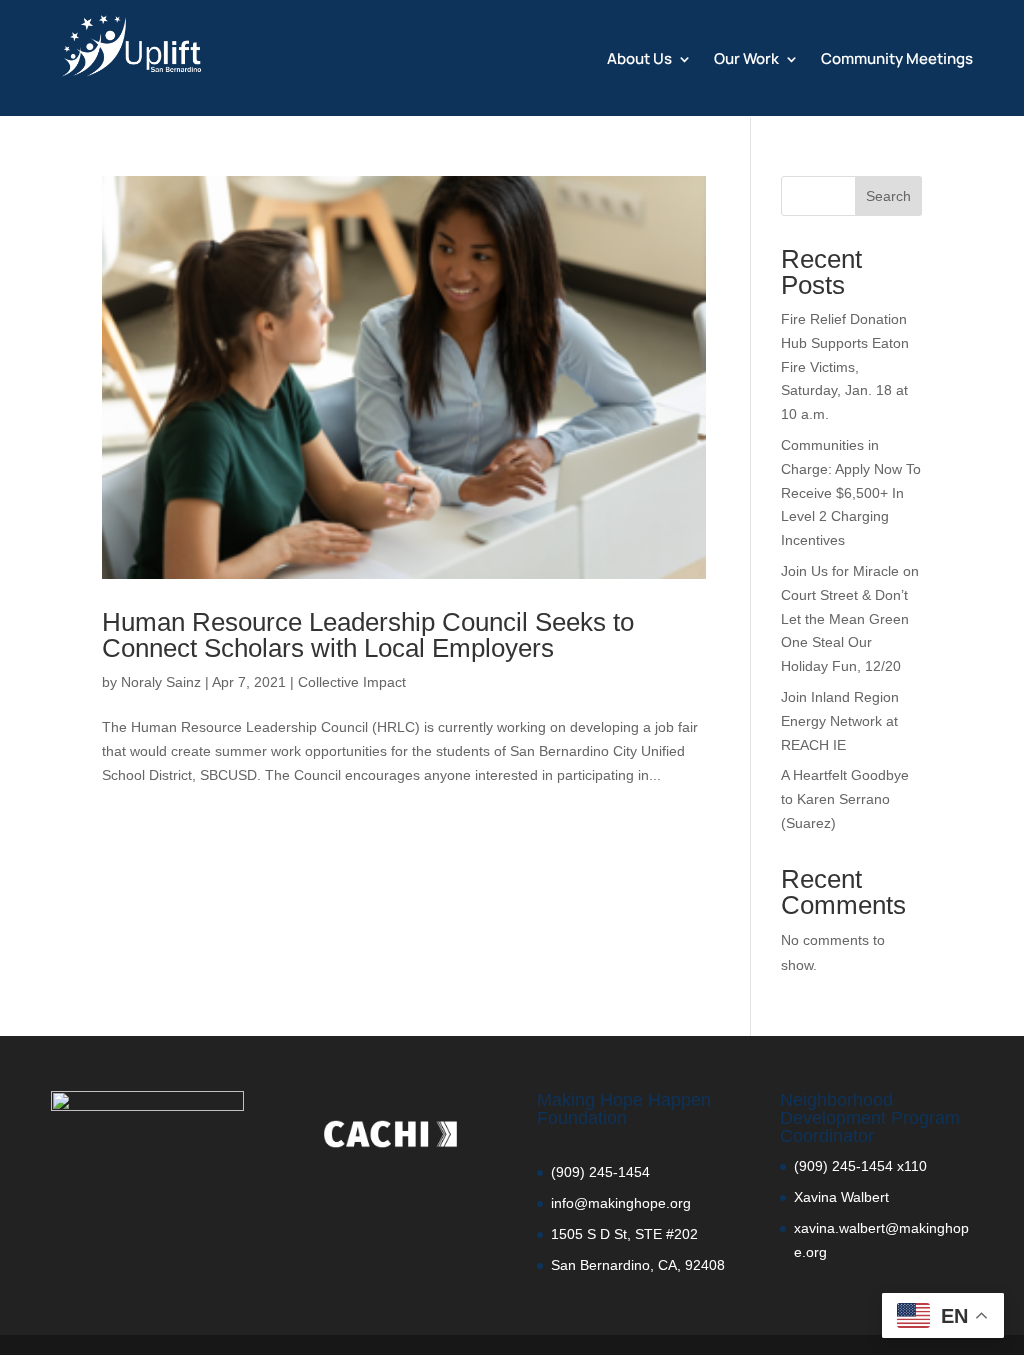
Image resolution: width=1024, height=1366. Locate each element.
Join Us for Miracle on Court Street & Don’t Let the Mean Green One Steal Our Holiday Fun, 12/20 (850, 618)
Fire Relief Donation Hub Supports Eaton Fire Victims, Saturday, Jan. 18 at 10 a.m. (845, 366)
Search (888, 196)
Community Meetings (897, 60)
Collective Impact (352, 682)
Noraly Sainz (161, 682)
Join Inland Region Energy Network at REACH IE (840, 721)
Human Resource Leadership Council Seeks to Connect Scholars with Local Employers (368, 635)
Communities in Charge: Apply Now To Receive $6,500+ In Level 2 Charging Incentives (851, 492)
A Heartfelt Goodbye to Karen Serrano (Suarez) (845, 799)
